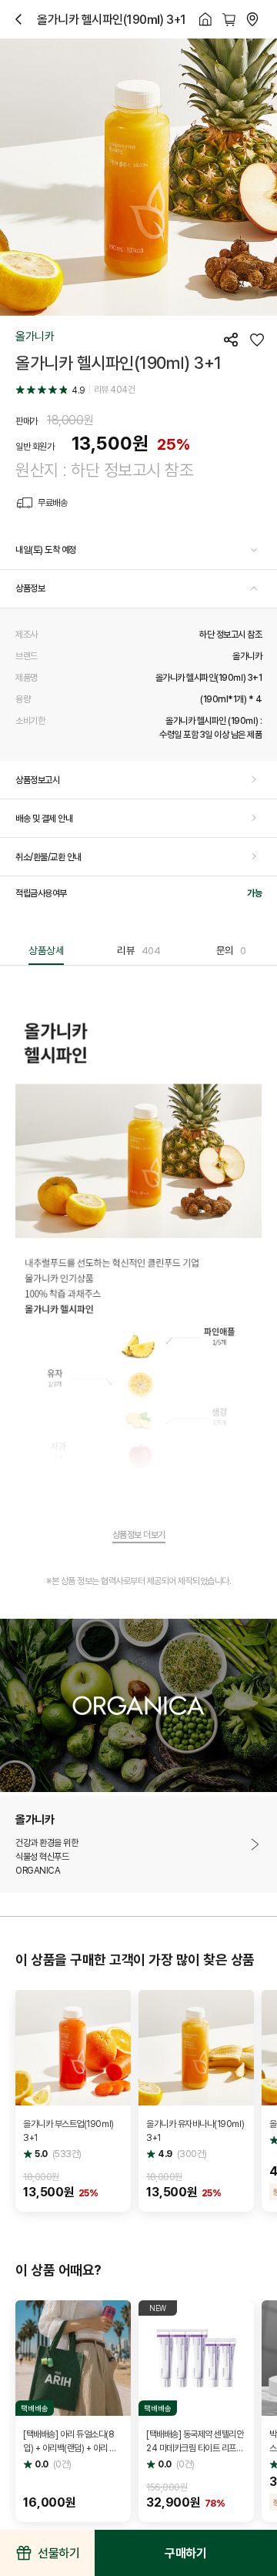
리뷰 (138, 950)
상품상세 (46, 950)
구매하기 (185, 2553)
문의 (231, 950)
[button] (138, 551)
